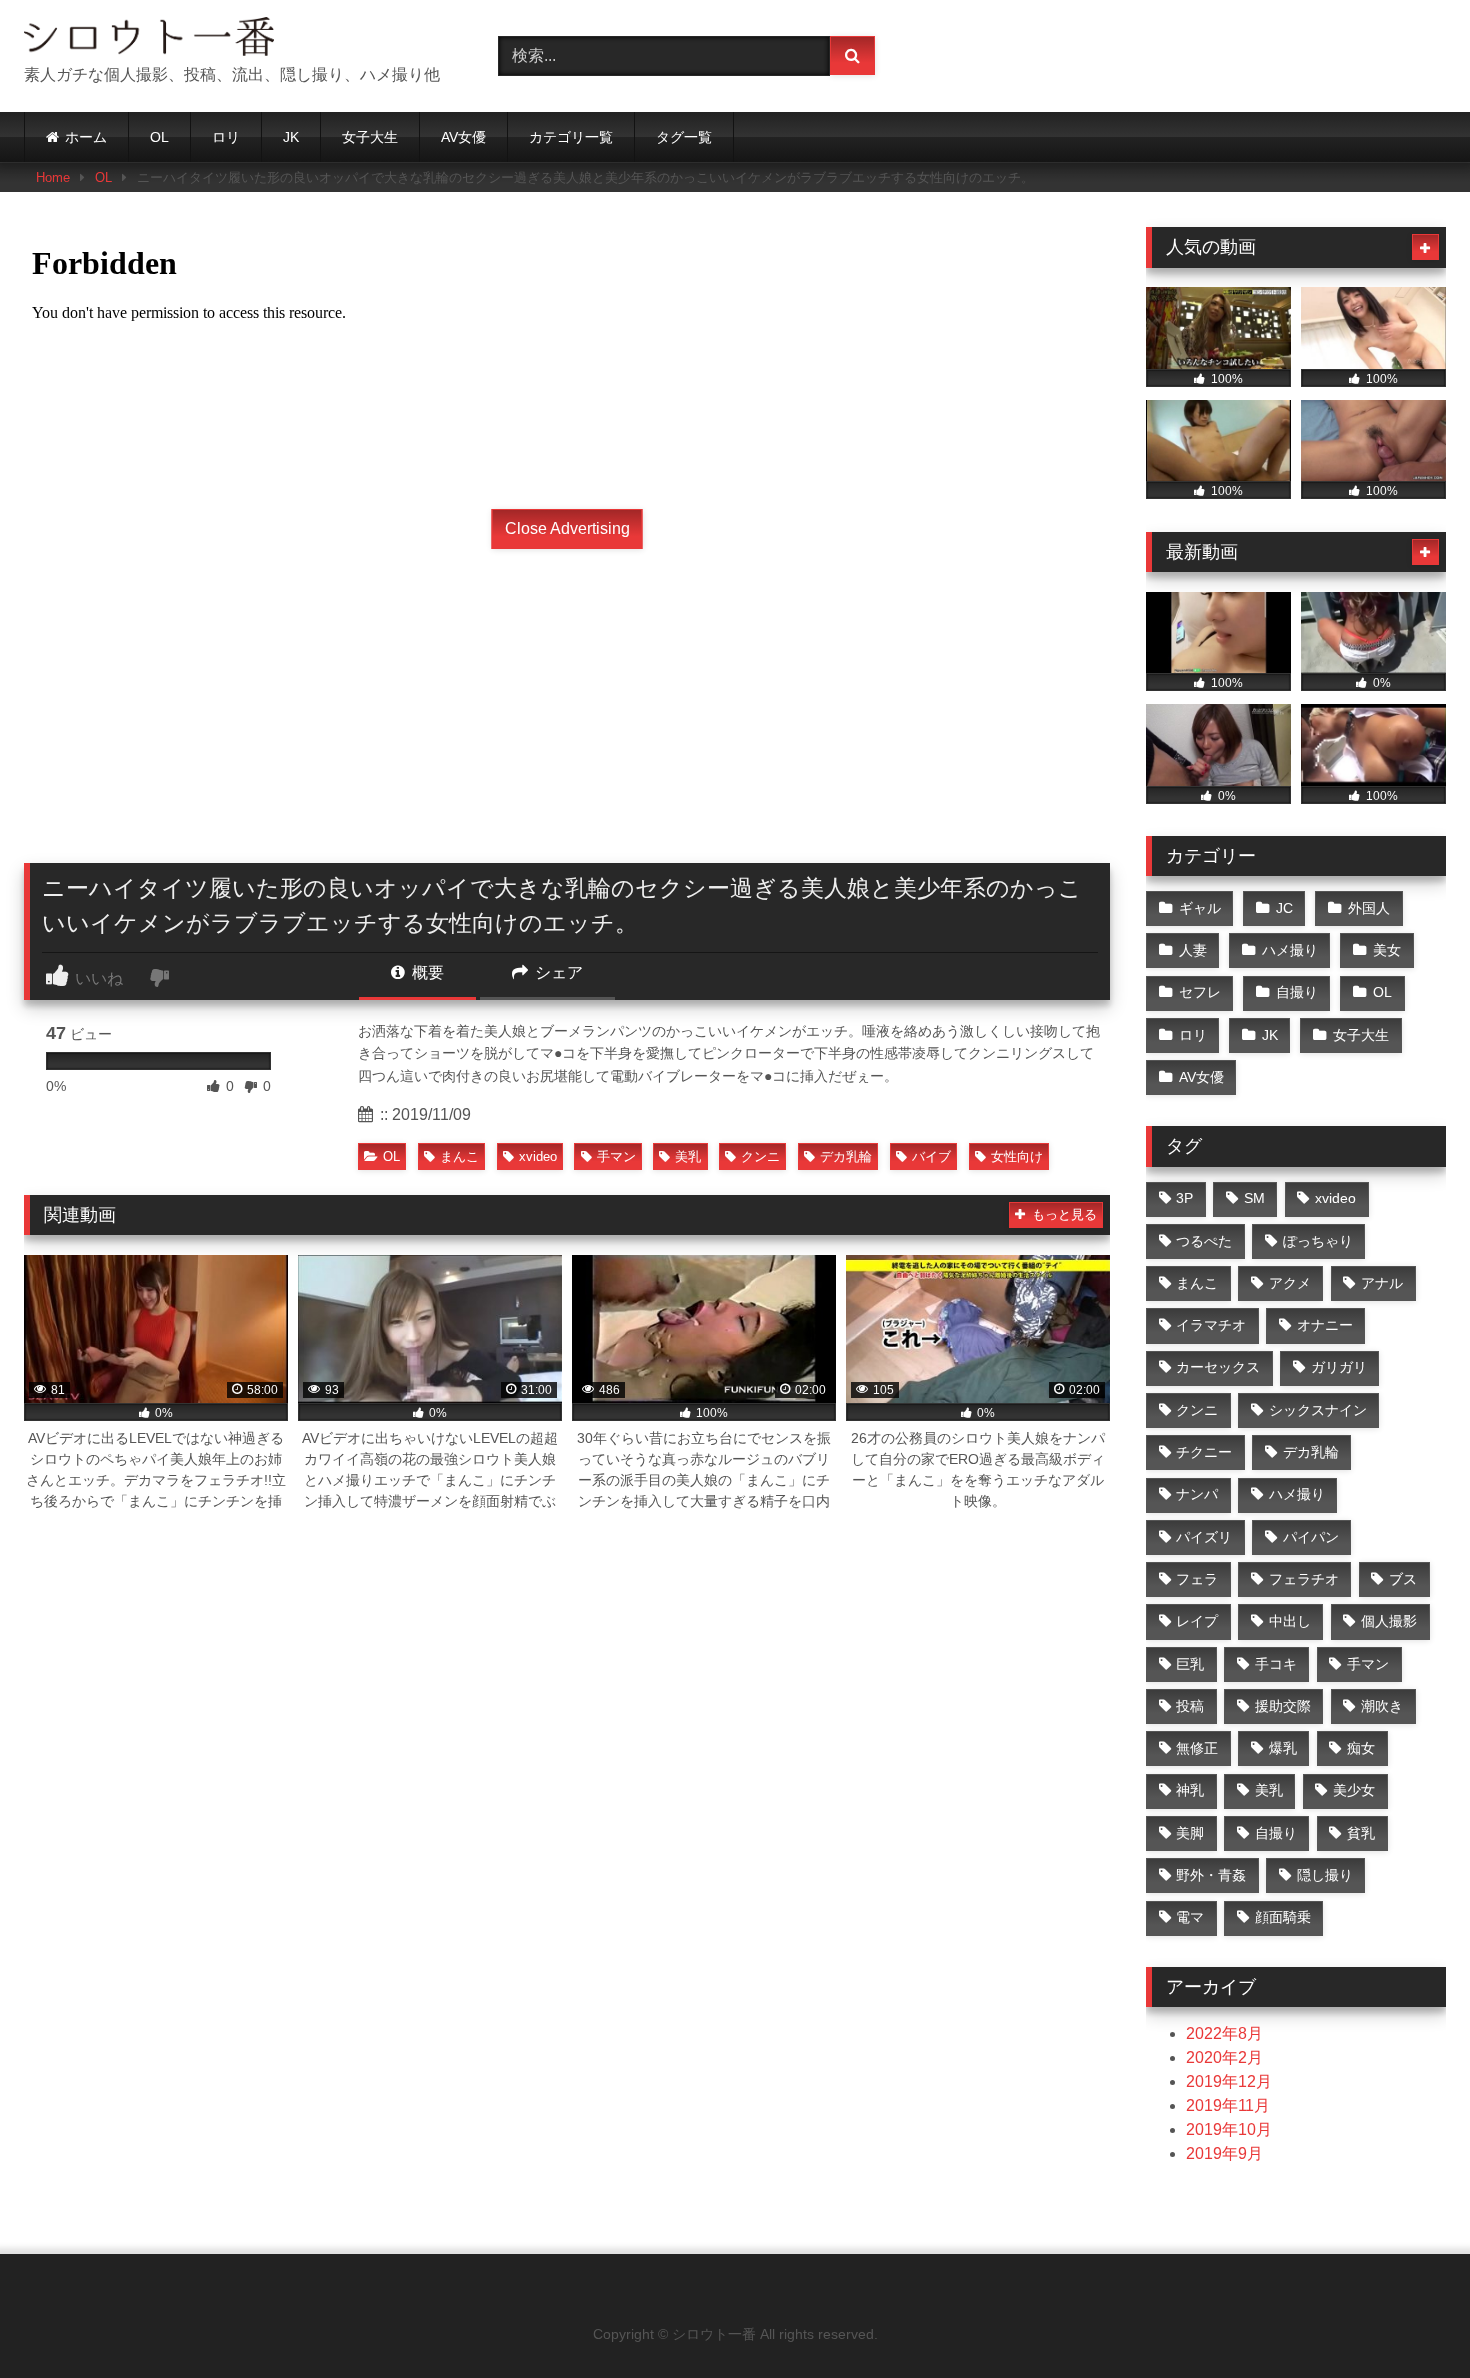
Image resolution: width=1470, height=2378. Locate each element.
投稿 (1190, 1706)
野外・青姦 (1211, 1875)
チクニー (1204, 1452)
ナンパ (1197, 1494)
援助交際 (1283, 1706)
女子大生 (370, 137)
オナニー (1325, 1325)
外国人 (1369, 908)
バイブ (931, 1156)
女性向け (1017, 1156)
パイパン (1311, 1537)
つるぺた (1204, 1241)
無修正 (1197, 1748)
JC (1284, 908)
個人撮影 (1389, 1621)
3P (1184, 1198)
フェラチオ (1304, 1579)
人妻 (1193, 950)
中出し (1290, 1621)
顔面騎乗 (1283, 1917)
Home (53, 177)
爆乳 (1283, 1748)
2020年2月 (1224, 2057)
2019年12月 (1229, 2081)
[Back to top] (1408, 2318)
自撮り (1297, 992)
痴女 (1361, 1748)
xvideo (538, 1156)
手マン (616, 1156)
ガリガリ (1339, 1367)
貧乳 (1361, 1833)
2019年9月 (1224, 2153)
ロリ (226, 137)
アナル (1382, 1283)
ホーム (86, 137)
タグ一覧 (684, 137)
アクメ (1290, 1283)
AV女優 (463, 137)
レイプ (1197, 1621)
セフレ (1200, 992)
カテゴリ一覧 (571, 137)
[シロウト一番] (149, 39)
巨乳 (1190, 1664)
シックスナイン (1318, 1410)
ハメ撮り (1290, 950)
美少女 (1354, 1790)
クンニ (760, 1156)
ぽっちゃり (1318, 1241)
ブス (1403, 1579)
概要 (426, 972)
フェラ (1197, 1579)
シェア (557, 972)
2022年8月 (1224, 2033)
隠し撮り (1325, 1875)
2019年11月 (1228, 2105)
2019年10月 (1229, 2129)
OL (159, 137)
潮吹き (1382, 1706)
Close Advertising (567, 528)
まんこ (459, 1156)
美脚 (1190, 1833)
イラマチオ (1211, 1325)
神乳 (1190, 1790)
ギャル (1200, 908)
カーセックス (1218, 1367)
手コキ (1276, 1664)
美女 (1387, 950)
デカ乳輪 (846, 1156)
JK (291, 137)
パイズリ (1204, 1537)
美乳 (688, 1156)
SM (1254, 1198)
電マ (1190, 1917)
